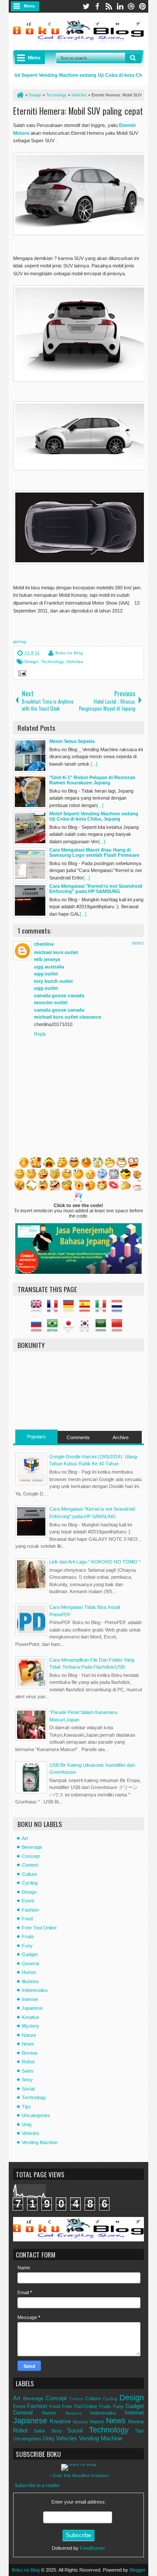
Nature (29, 2035)
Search (133, 58)
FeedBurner (92, 2548)
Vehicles (75, 662)
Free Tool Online (39, 1928)
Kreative (31, 2017)
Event (28, 1901)
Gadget (30, 1954)
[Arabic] (103, 1328)
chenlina (44, 944)
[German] (71, 1308)
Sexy (27, 2080)
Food (27, 1919)
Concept (31, 1856)
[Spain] (87, 1308)
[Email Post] (21, 674)
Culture (29, 1874)
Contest (30, 1865)
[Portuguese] (55, 1328)
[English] (38, 1308)
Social (28, 2089)
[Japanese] (71, 1328)
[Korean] (87, 1328)
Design (31, 662)
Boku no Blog (69, 653)
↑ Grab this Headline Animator (79, 2475)
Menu (29, 6)
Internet (30, 1999)
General (30, 1964)
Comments (78, 1437)
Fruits (28, 1936)
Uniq (27, 2124)
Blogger (138, 2570)
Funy (27, 1946)
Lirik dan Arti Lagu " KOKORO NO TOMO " (95, 1562)
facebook (97, 6)
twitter (86, 6)
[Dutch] (119, 1308)
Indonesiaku (35, 1990)
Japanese (32, 2008)
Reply (40, 1034)
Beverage (32, 1847)
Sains (28, 2071)
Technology (52, 662)
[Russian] (38, 1328)
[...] (94, 764)
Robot (28, 2062)
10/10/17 (138, 943)
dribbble (131, 6)
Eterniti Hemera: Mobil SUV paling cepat (78, 111)
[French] (55, 1308)
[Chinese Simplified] (119, 1328)
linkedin (120, 6)
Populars (36, 1437)
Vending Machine (40, 2142)
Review (30, 2053)
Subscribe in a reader (37, 2485)
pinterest (143, 6)
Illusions (30, 1981)
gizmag (20, 642)
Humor (29, 1972)
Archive (121, 1437)
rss (109, 6)
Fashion (30, 1910)
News (28, 2044)
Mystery (31, 2026)
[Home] (20, 95)
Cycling (30, 1883)
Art (25, 1838)
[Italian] (103, 1308)
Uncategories (36, 2115)
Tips (26, 2107)
